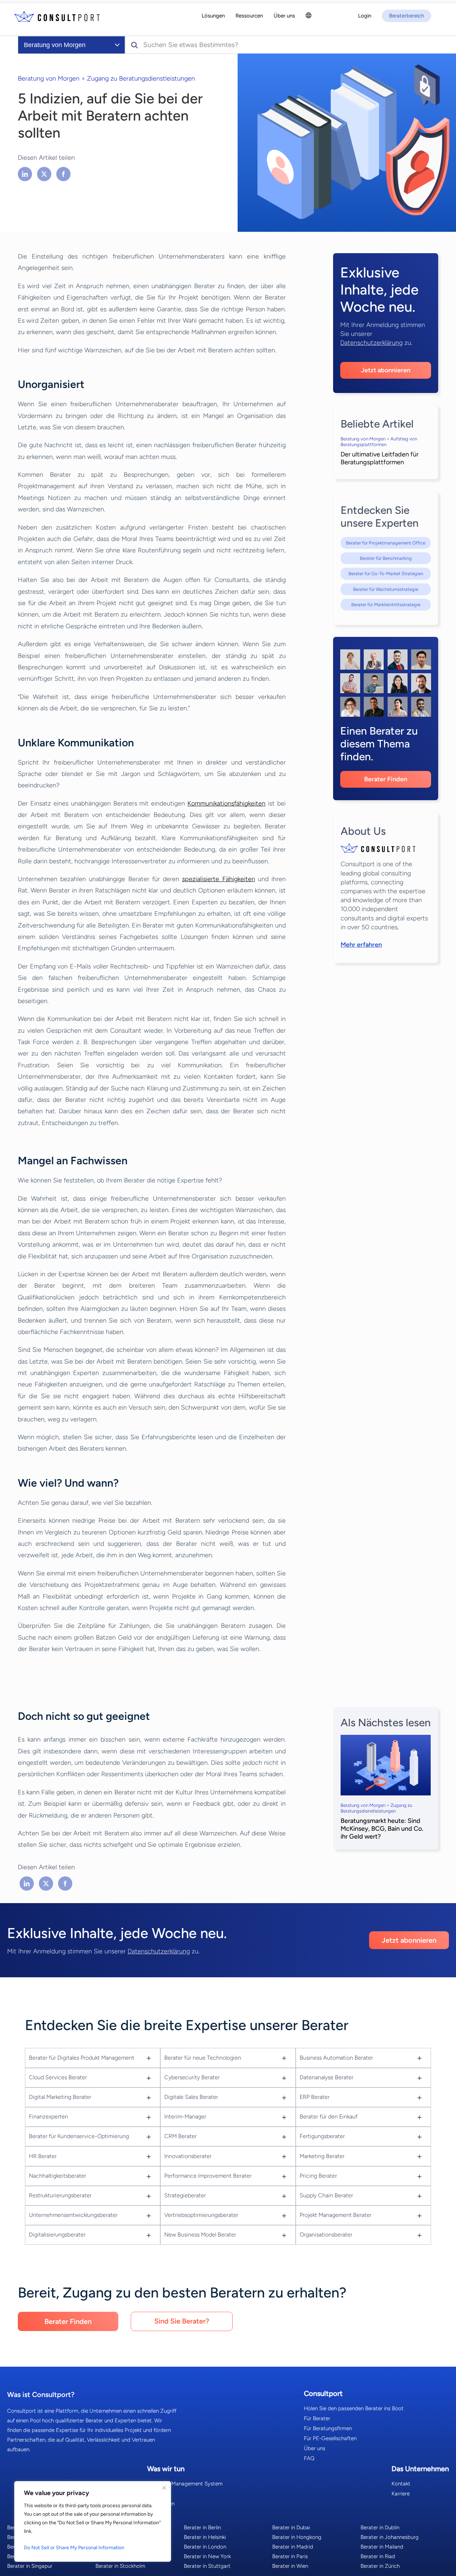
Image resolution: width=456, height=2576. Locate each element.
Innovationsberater (188, 2156)
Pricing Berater (318, 2176)
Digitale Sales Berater (191, 2097)
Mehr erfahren (361, 945)
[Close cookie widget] (164, 2488)
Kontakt (401, 2484)
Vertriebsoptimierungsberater (201, 2215)
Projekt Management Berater (336, 2215)
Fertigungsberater (322, 2136)
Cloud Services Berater (58, 2077)
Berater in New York (207, 2556)
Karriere (401, 2494)
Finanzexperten (48, 2117)
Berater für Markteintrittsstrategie (386, 605)
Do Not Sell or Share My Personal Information (74, 2548)
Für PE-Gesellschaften (330, 2438)
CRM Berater (180, 2136)
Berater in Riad (378, 2556)
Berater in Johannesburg (390, 2537)
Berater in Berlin (202, 2528)
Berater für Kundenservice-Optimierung (79, 2136)
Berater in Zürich (380, 2566)
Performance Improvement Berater (208, 2176)
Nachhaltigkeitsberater (58, 2176)
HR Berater (43, 2156)
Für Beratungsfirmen (328, 2428)
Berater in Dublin (380, 2528)
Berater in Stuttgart (207, 2566)
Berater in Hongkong (297, 2537)
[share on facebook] (63, 174)
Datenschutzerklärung (371, 343)
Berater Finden (386, 779)
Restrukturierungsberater (60, 2195)
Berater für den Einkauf (329, 2117)
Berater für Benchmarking (386, 558)
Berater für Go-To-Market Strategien (386, 574)
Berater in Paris (290, 2556)
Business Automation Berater (336, 2058)
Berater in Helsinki (205, 2537)
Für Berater (317, 2418)
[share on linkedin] (26, 174)
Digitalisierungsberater (57, 2235)
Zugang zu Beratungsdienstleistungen (141, 78)
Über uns (315, 2448)
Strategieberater (185, 2195)
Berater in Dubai (291, 2528)
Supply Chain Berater (326, 2195)
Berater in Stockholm (120, 2566)
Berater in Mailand (382, 2547)
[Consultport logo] (57, 16)
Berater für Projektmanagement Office (386, 543)
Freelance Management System (185, 2484)
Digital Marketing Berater (60, 2097)
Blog (152, 2494)
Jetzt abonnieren (386, 370)
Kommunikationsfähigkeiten (226, 803)
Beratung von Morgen (49, 78)
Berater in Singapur (30, 2566)
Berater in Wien (290, 2566)
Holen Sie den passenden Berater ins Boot (354, 2408)
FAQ (309, 2458)
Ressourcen (161, 2504)
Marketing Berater (322, 2156)
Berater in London (205, 2547)
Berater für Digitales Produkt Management (82, 2058)
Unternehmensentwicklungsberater (73, 2215)
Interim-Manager (185, 2117)
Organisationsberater (326, 2235)
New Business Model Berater (200, 2235)
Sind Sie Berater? (182, 2321)
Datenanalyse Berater (327, 2077)
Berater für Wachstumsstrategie (386, 589)
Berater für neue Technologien (203, 2058)
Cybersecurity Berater (192, 2077)
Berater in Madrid (293, 2547)
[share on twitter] (44, 174)
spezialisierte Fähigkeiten (218, 879)
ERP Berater (315, 2097)
